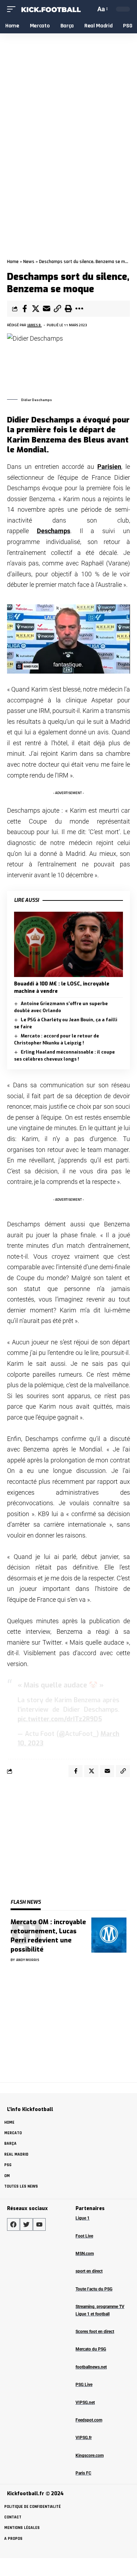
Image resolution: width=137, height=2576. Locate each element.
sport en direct (89, 2271)
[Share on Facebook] (25, 309)
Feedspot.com (89, 2420)
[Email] (46, 309)
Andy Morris (28, 1960)
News (29, 262)
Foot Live (84, 2236)
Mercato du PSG (91, 2349)
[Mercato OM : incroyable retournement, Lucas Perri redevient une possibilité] (109, 1935)
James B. (35, 325)
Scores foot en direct (95, 2332)
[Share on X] (35, 309)
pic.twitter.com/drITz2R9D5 (60, 1719)
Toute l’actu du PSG (94, 2289)
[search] (89, 9)
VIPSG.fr (84, 2438)
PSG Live (84, 2385)
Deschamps (54, 531)
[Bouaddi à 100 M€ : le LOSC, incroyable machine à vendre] (68, 944)
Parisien (109, 467)
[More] (79, 309)
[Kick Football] (51, 9)
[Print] (68, 309)
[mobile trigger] (13, 9)
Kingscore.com (90, 2456)
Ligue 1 (83, 2218)
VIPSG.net (85, 2403)
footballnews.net (91, 2367)
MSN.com (85, 2254)
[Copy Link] (57, 309)
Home (13, 262)
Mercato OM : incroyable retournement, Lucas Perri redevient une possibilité (48, 1936)
